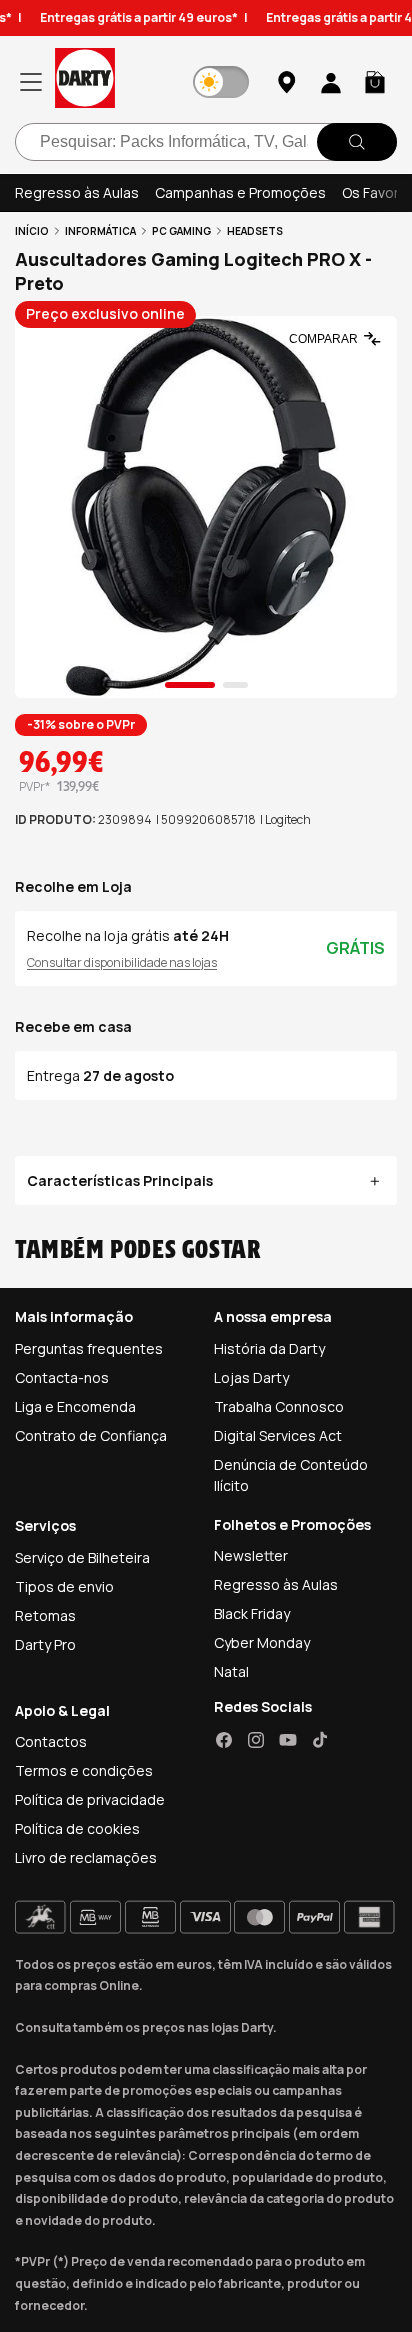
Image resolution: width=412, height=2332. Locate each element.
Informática (100, 231)
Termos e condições (84, 1770)
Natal (231, 1671)
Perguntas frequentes (89, 1348)
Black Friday (252, 1613)
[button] (375, 82)
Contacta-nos (62, 1377)
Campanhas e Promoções (240, 192)
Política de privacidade (90, 1799)
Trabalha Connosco (279, 1406)
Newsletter (251, 1555)
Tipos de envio (64, 1586)
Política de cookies (77, 1828)
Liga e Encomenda (75, 1406)
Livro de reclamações (86, 1857)
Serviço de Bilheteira (82, 1557)
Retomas (45, 1615)
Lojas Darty (251, 1377)
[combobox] (206, 142)
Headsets (255, 231)
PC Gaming (181, 231)
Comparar (323, 339)
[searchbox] (206, 142)
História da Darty (269, 1348)
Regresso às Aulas (77, 192)
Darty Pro (45, 1644)
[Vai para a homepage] (85, 81)
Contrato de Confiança (91, 1435)
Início (32, 231)
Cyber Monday (262, 1642)
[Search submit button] (357, 142)
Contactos (51, 1741)
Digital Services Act (278, 1435)
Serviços (45, 1525)
